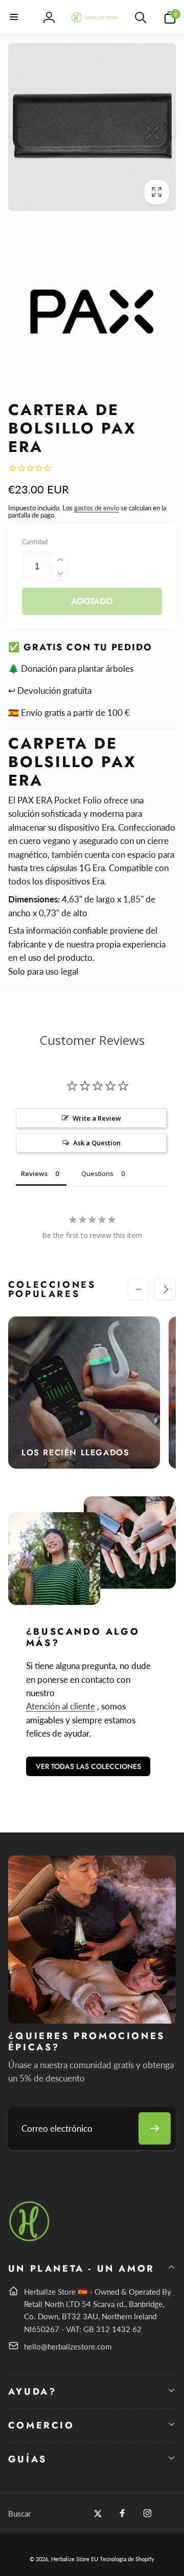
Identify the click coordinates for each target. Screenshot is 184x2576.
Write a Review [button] (97, 1118)
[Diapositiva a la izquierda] (19, 127)
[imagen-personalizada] (30, 2240)
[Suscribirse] (155, 2128)
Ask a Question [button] (97, 1143)
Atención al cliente (61, 1706)
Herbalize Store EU (75, 2559)
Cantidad (35, 542)
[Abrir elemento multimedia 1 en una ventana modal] (92, 127)
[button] (14, 17)
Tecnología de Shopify (127, 2559)
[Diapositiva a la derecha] (165, 127)
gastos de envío (97, 508)
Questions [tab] (97, 1173)
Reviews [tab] (34, 1173)
